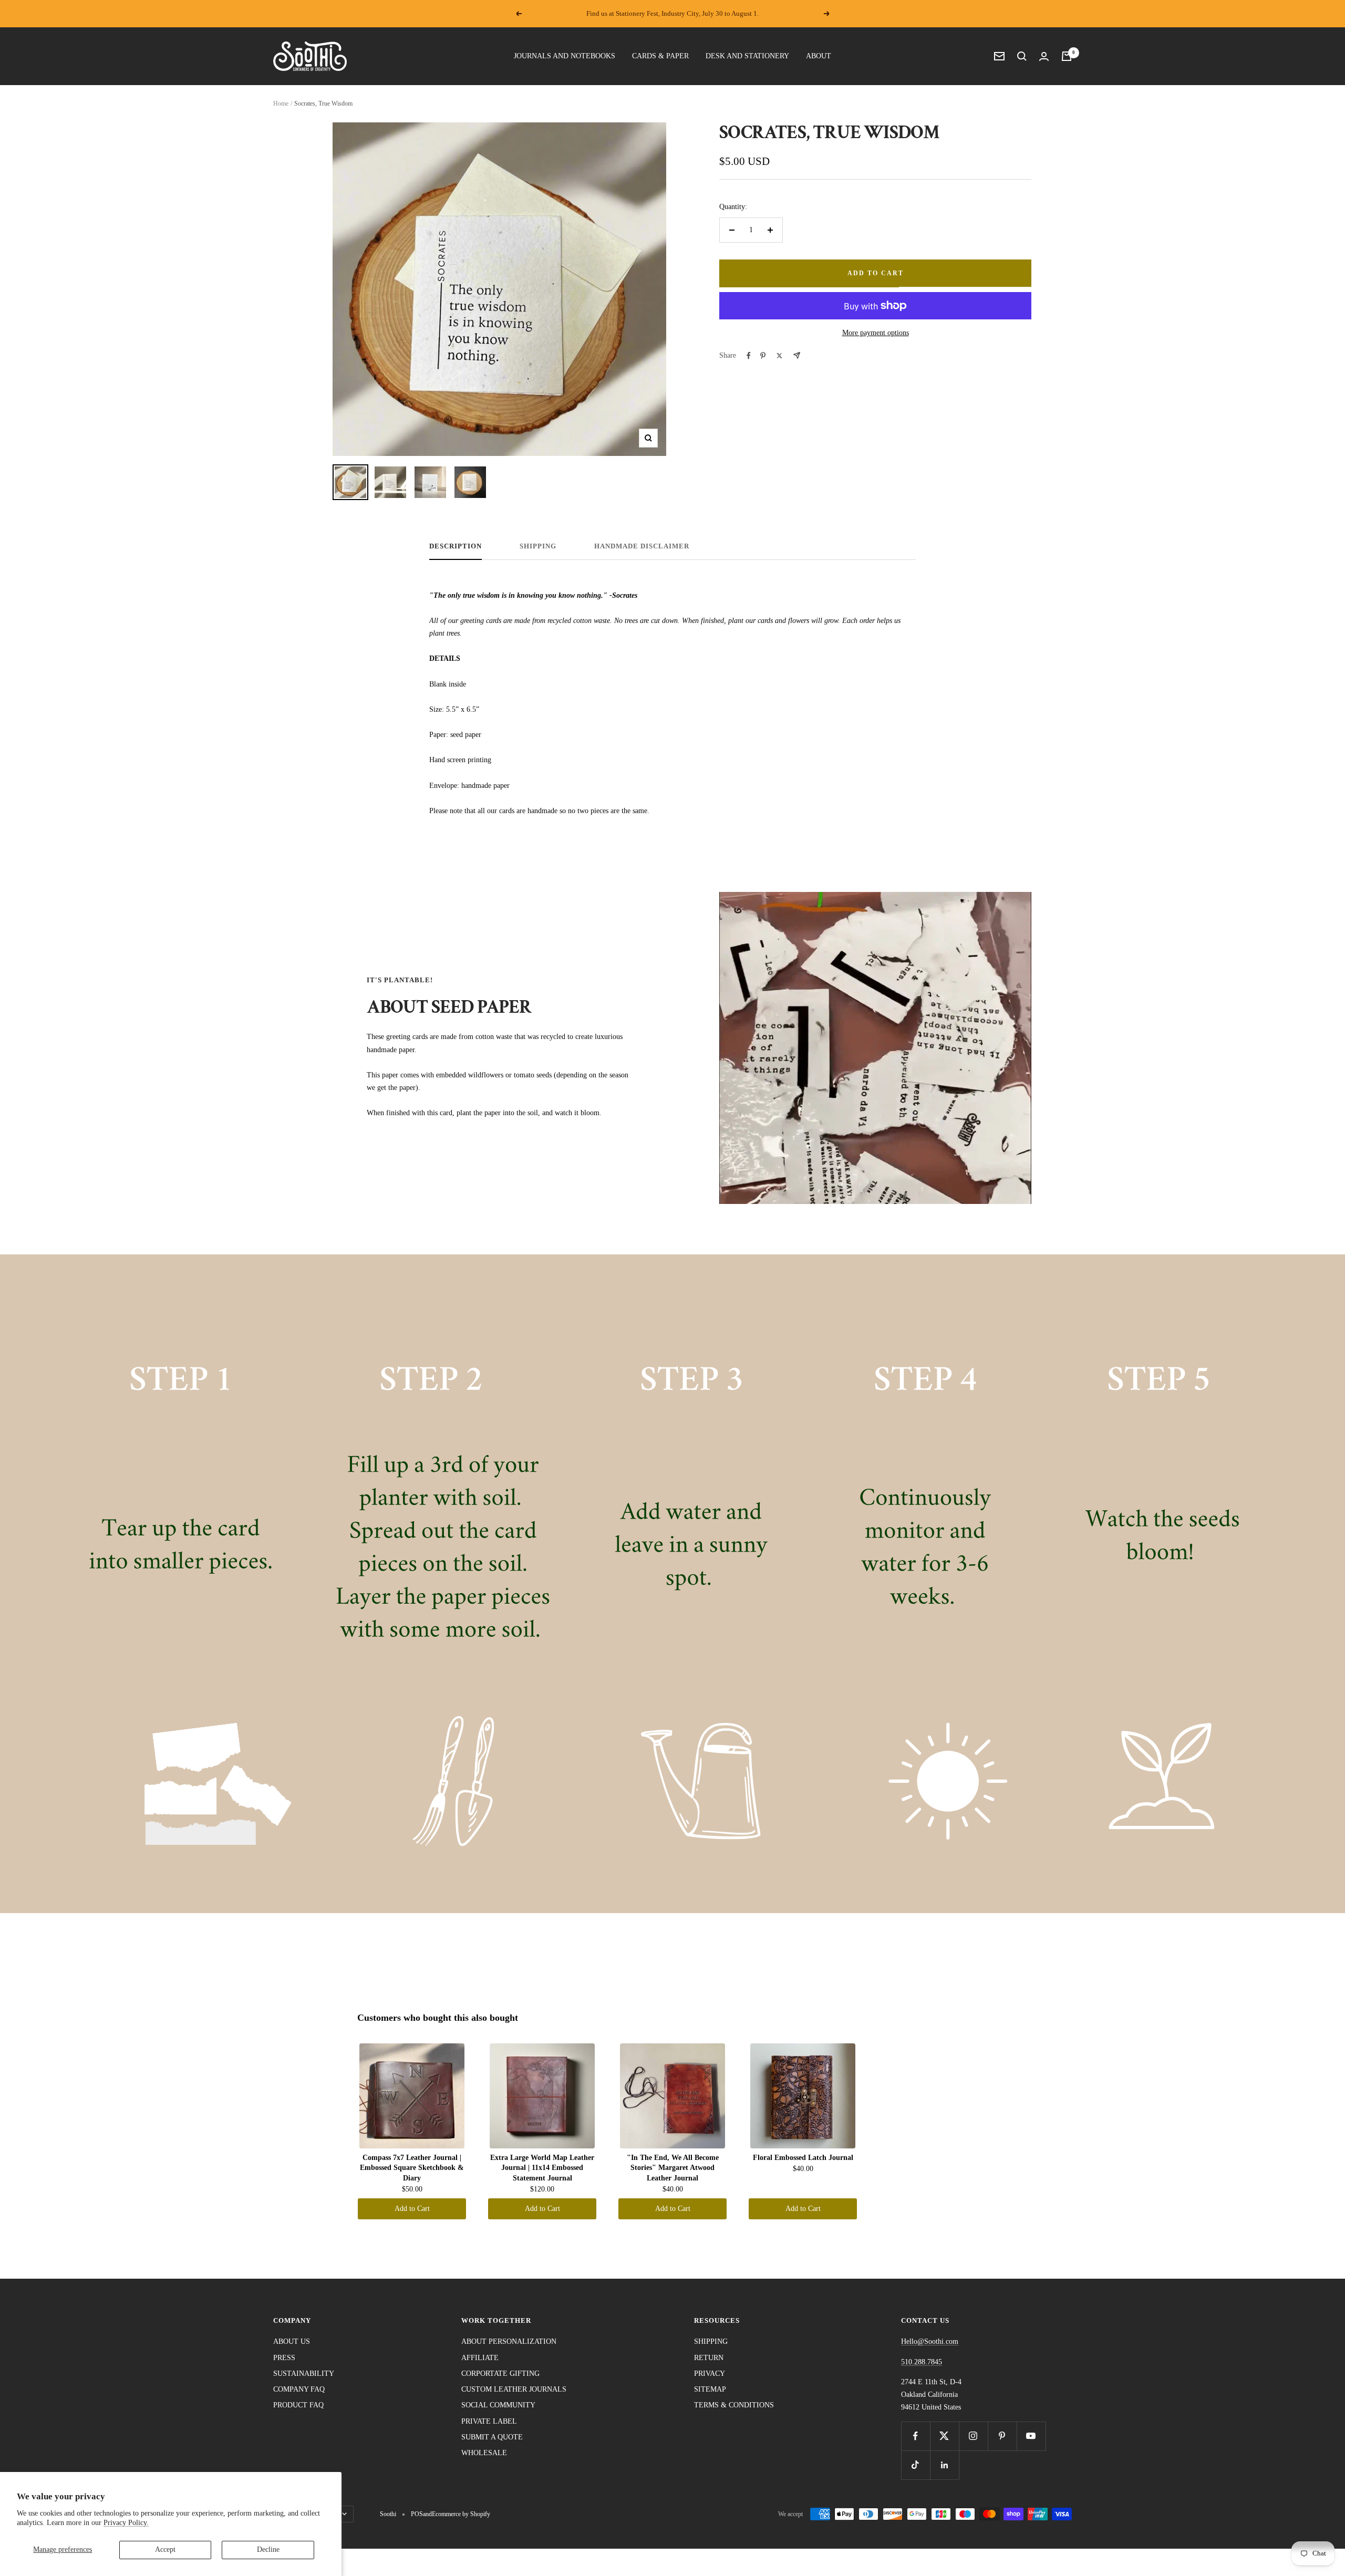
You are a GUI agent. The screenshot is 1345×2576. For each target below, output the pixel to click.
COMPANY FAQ (299, 2389)
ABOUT (819, 56)
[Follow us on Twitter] (944, 2436)
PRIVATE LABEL (489, 2421)
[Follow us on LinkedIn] (944, 2465)
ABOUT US (292, 2341)
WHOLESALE (484, 2453)
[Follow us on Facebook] (915, 2436)
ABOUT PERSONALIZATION (509, 2341)
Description (456, 546)
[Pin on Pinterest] (763, 356)
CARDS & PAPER (660, 56)
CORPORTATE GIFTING (500, 2374)
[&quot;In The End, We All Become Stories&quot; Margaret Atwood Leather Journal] (672, 2096)
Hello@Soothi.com (930, 2341)
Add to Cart (412, 2209)
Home (281, 103)
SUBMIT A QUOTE (492, 2437)
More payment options (876, 333)
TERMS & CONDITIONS (734, 2405)
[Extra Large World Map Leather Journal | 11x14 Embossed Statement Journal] (542, 2096)
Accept (165, 2549)
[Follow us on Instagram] (973, 2436)
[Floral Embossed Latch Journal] (803, 2096)
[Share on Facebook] (749, 356)
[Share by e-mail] (797, 355)
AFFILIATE (480, 2358)
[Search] (1022, 56)
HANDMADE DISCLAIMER (642, 546)
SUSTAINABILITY (304, 2374)
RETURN (709, 2358)
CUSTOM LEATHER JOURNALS (514, 2389)
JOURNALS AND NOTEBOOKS (565, 56)
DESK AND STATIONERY (747, 56)
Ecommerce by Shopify (461, 2514)
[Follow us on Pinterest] (1002, 2436)
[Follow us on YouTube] (1031, 2436)
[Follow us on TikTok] (915, 2465)
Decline (268, 2549)
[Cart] (1067, 56)
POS (417, 2514)
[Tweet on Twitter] (779, 356)
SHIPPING (538, 546)
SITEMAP (710, 2389)
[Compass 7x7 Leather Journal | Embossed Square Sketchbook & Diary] (412, 2096)
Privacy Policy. (126, 2523)
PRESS (284, 2358)
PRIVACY (710, 2374)
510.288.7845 (922, 2362)
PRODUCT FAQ (298, 2405)
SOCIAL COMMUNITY (498, 2405)
